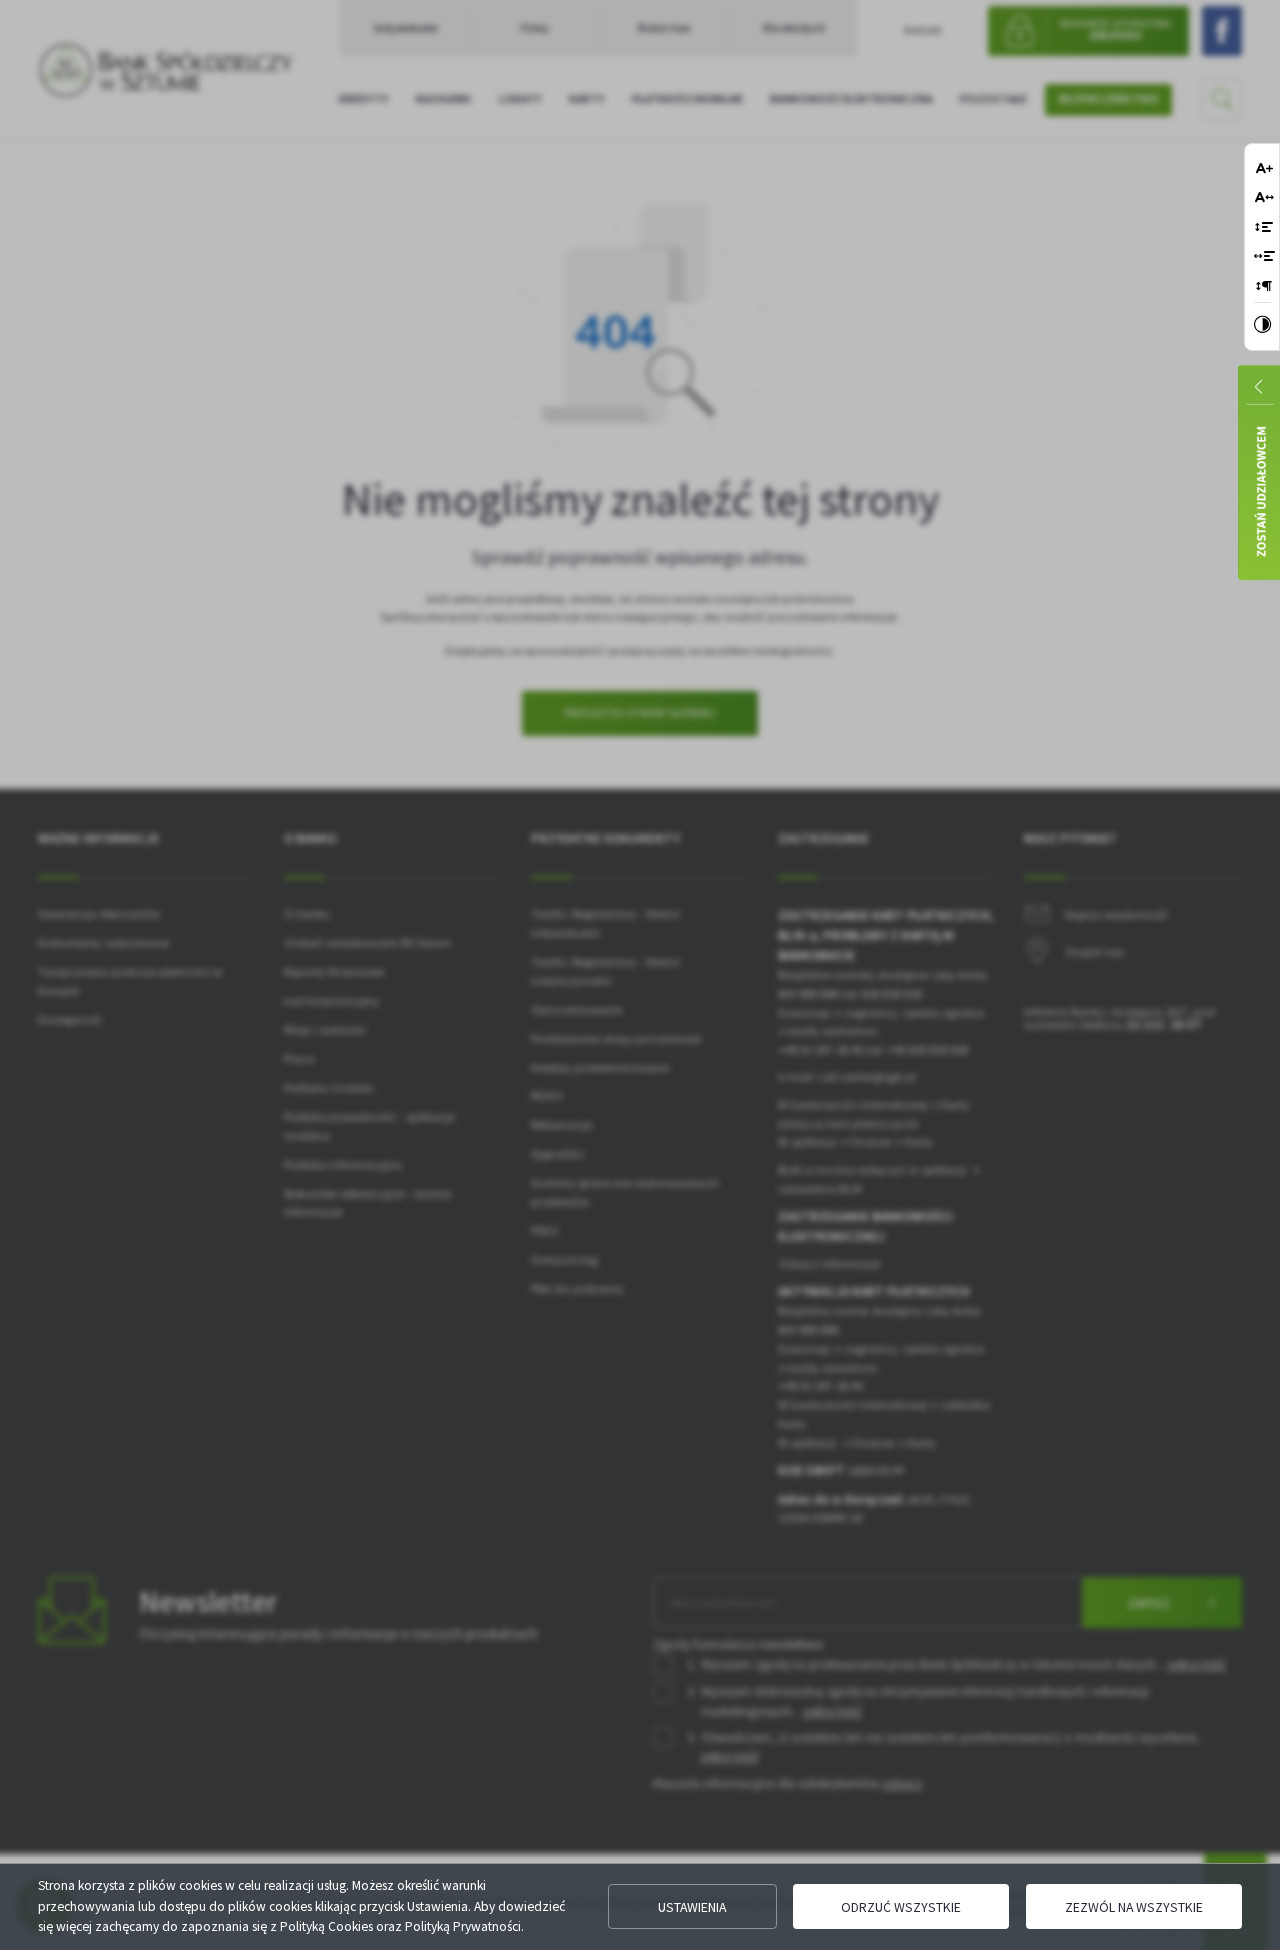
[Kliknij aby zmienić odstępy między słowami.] (1264, 255)
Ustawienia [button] (692, 1907)
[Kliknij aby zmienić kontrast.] (1262, 326)
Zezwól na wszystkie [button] (1134, 1907)
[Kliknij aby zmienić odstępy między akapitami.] (1264, 285)
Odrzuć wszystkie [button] (901, 1907)
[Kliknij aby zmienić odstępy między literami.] (1264, 196)
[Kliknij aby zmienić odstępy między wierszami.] (1264, 226)
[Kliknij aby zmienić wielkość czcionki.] (1264, 167)
